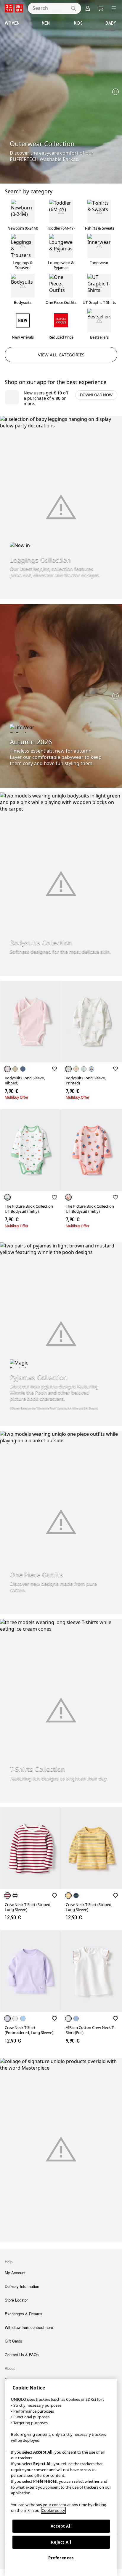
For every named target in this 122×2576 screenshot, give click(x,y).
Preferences (61, 2558)
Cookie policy (53, 2510)
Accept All (61, 2526)
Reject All (61, 2542)
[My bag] (101, 8)
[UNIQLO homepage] (14, 8)
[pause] (115, 92)
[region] (61, 2477)
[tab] (12, 23)
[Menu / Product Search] (114, 8)
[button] (30, 1022)
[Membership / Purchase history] (88, 8)
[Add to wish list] (54, 1069)
